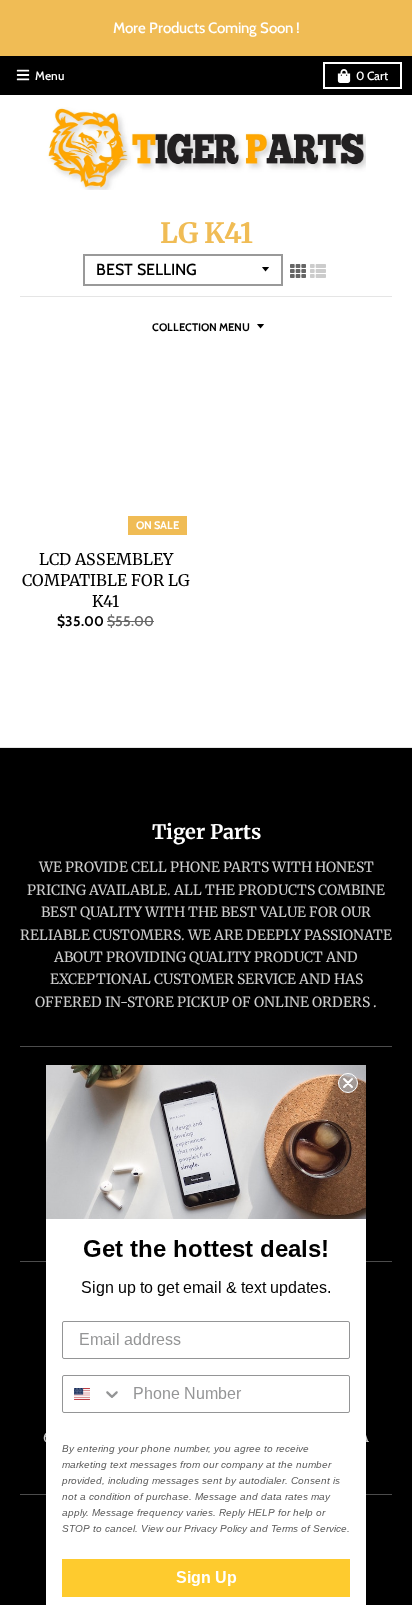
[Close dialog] (348, 1083)
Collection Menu (201, 327)
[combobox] (93, 1394)
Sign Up (206, 1577)
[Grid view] (298, 271)
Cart (372, 75)
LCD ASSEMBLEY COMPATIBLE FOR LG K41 (106, 580)
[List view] (318, 271)
